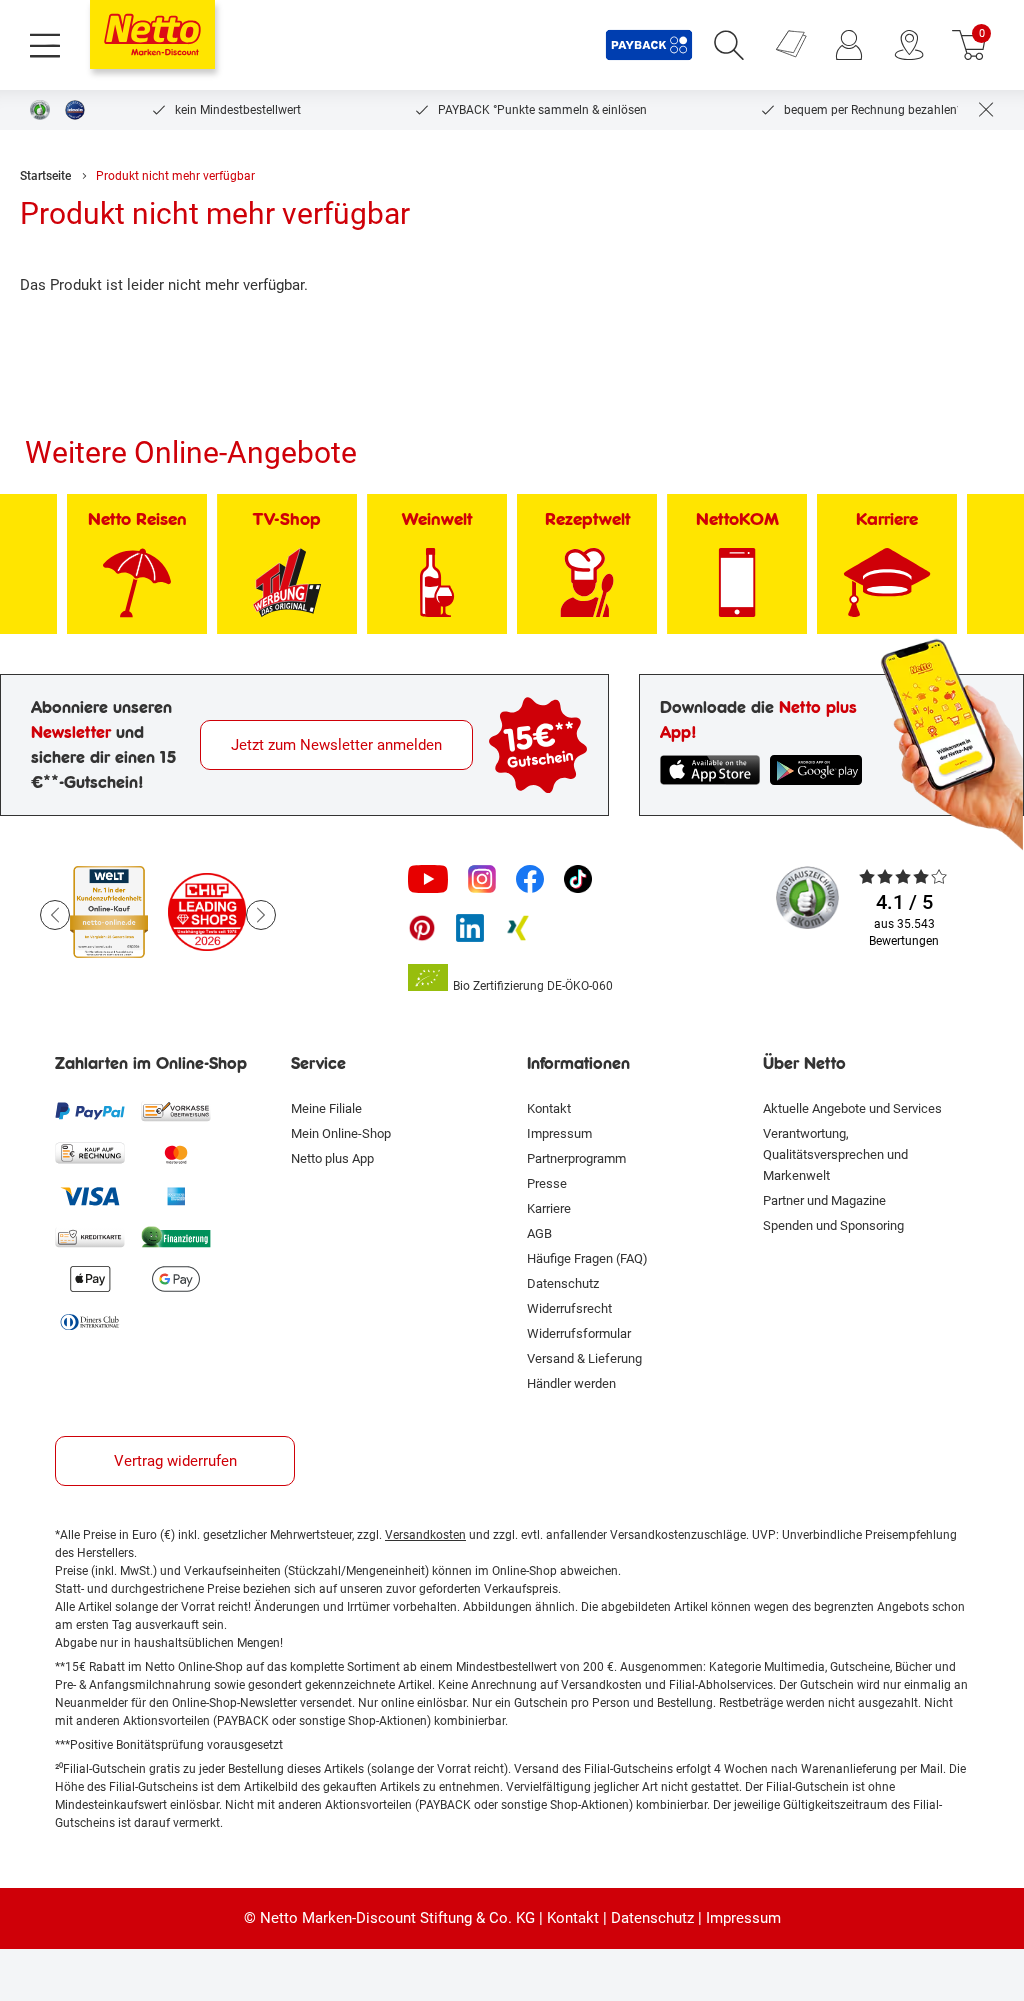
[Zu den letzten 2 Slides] (55, 915)
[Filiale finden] (909, 45)
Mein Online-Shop (341, 1133)
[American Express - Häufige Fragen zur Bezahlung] (176, 1195)
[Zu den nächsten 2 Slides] (261, 915)
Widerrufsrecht (569, 1308)
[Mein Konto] (849, 45)
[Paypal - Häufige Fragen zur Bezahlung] (90, 1111)
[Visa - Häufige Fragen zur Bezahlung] (90, 1195)
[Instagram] (482, 879)
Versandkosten (425, 1535)
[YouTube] (428, 879)
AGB (539, 1233)
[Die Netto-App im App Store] (710, 770)
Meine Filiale (326, 1108)
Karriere (549, 1208)
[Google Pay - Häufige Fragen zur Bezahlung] (176, 1279)
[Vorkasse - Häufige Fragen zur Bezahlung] (176, 1111)
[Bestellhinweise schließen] (986, 110)
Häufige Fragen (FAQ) (587, 1258)
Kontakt (549, 1108)
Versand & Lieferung (584, 1358)
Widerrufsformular (579, 1333)
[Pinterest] (422, 928)
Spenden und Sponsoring (833, 1225)
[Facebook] (530, 879)
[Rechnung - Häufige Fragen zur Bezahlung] (90, 1153)
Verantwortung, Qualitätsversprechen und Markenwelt (835, 1154)
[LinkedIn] (470, 928)
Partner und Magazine (824, 1200)
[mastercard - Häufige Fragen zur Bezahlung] (176, 1153)
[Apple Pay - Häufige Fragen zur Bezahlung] (90, 1279)
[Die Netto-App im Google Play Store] (820, 770)
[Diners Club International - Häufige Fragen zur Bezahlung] (90, 1321)
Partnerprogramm (576, 1158)
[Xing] (518, 928)
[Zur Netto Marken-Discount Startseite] (152, 34)
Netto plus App (332, 1158)
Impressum (559, 1133)
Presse (547, 1183)
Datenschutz (563, 1283)
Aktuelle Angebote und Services (852, 1108)
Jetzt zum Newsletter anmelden (336, 745)
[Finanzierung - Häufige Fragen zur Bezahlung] (176, 1237)
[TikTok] (578, 879)
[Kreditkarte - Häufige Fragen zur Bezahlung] (90, 1237)
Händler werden (571, 1383)
